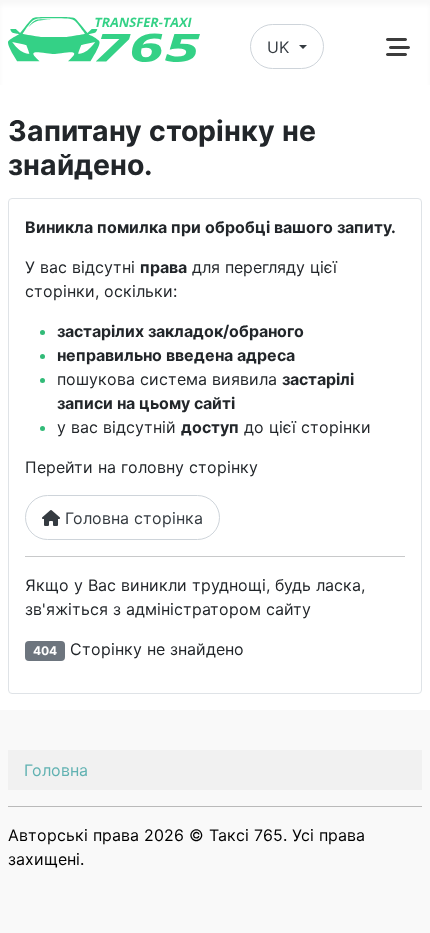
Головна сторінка (131, 518)
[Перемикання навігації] (398, 47)
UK (280, 47)
